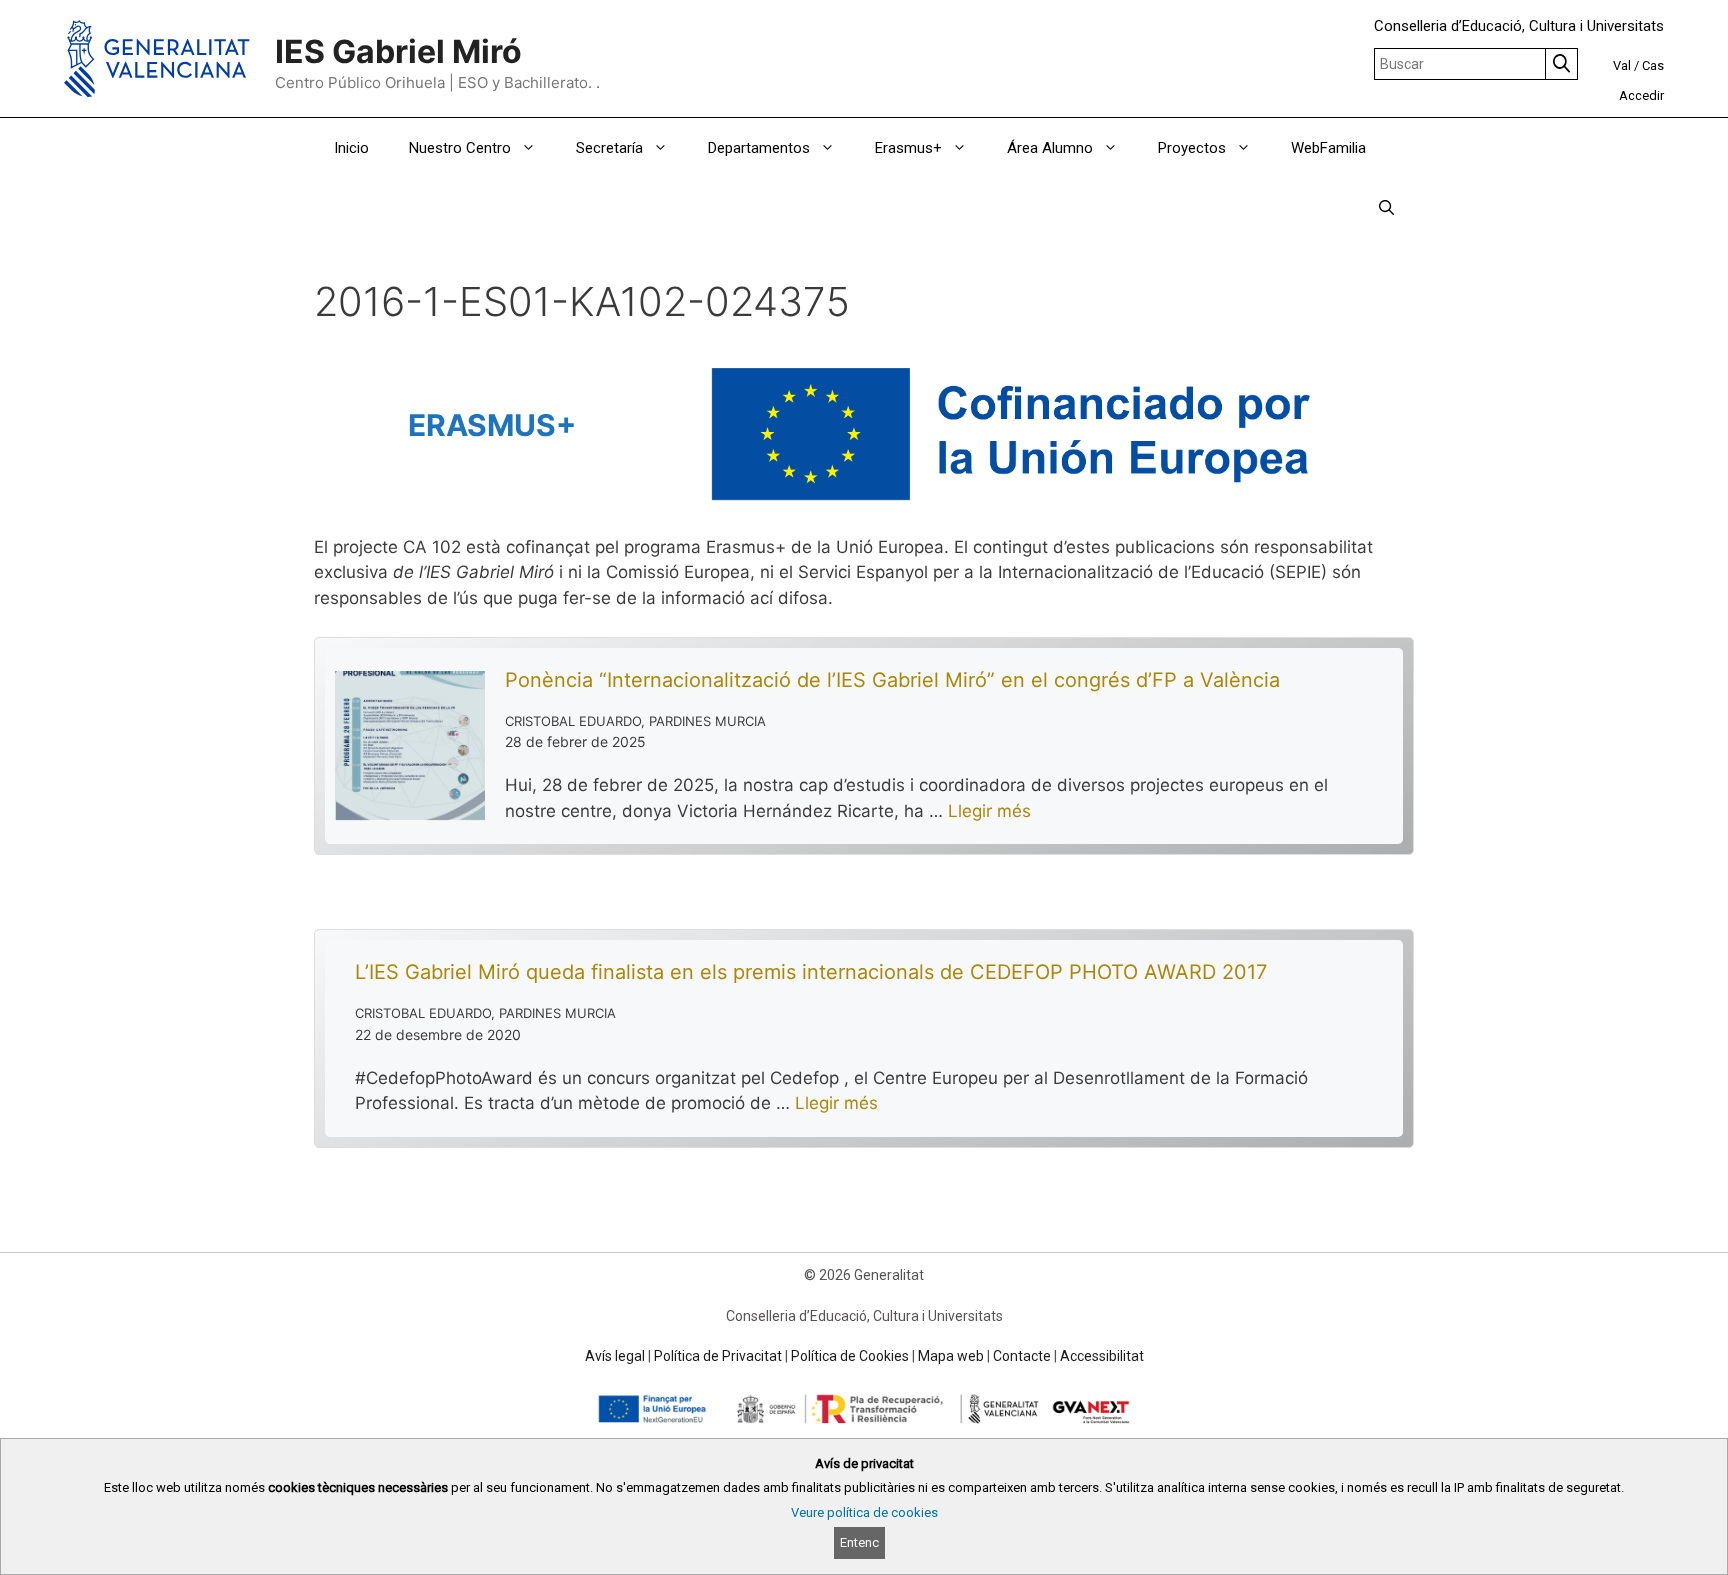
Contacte (1022, 1356)
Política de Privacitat (718, 1356)
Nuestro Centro (460, 148)
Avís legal (615, 1356)
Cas (1653, 65)
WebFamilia (1328, 148)
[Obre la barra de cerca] (1386, 208)
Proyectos (1192, 148)
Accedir (1641, 95)
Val (1622, 65)
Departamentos (759, 148)
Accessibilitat (1102, 1356)
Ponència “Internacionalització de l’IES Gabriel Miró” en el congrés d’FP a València (892, 680)
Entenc (859, 1542)
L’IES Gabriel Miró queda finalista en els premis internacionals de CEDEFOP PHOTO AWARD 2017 (811, 972)
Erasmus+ (908, 148)
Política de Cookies (850, 1356)
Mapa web (951, 1356)
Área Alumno (1050, 148)
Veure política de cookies (864, 1512)
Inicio (351, 148)
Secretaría (609, 148)
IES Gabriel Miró (398, 51)
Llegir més (989, 811)
